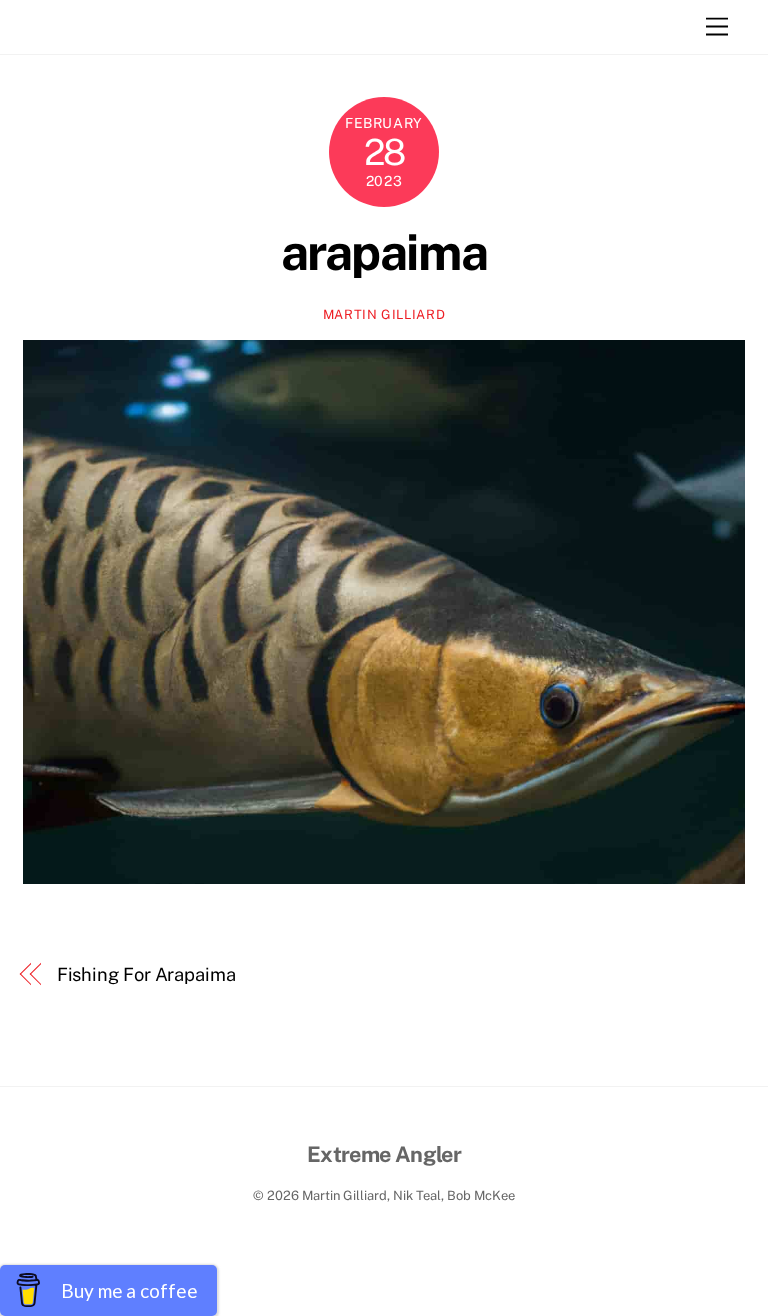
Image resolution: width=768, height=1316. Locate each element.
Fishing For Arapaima (146, 974)
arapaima (384, 252)
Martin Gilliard (384, 314)
